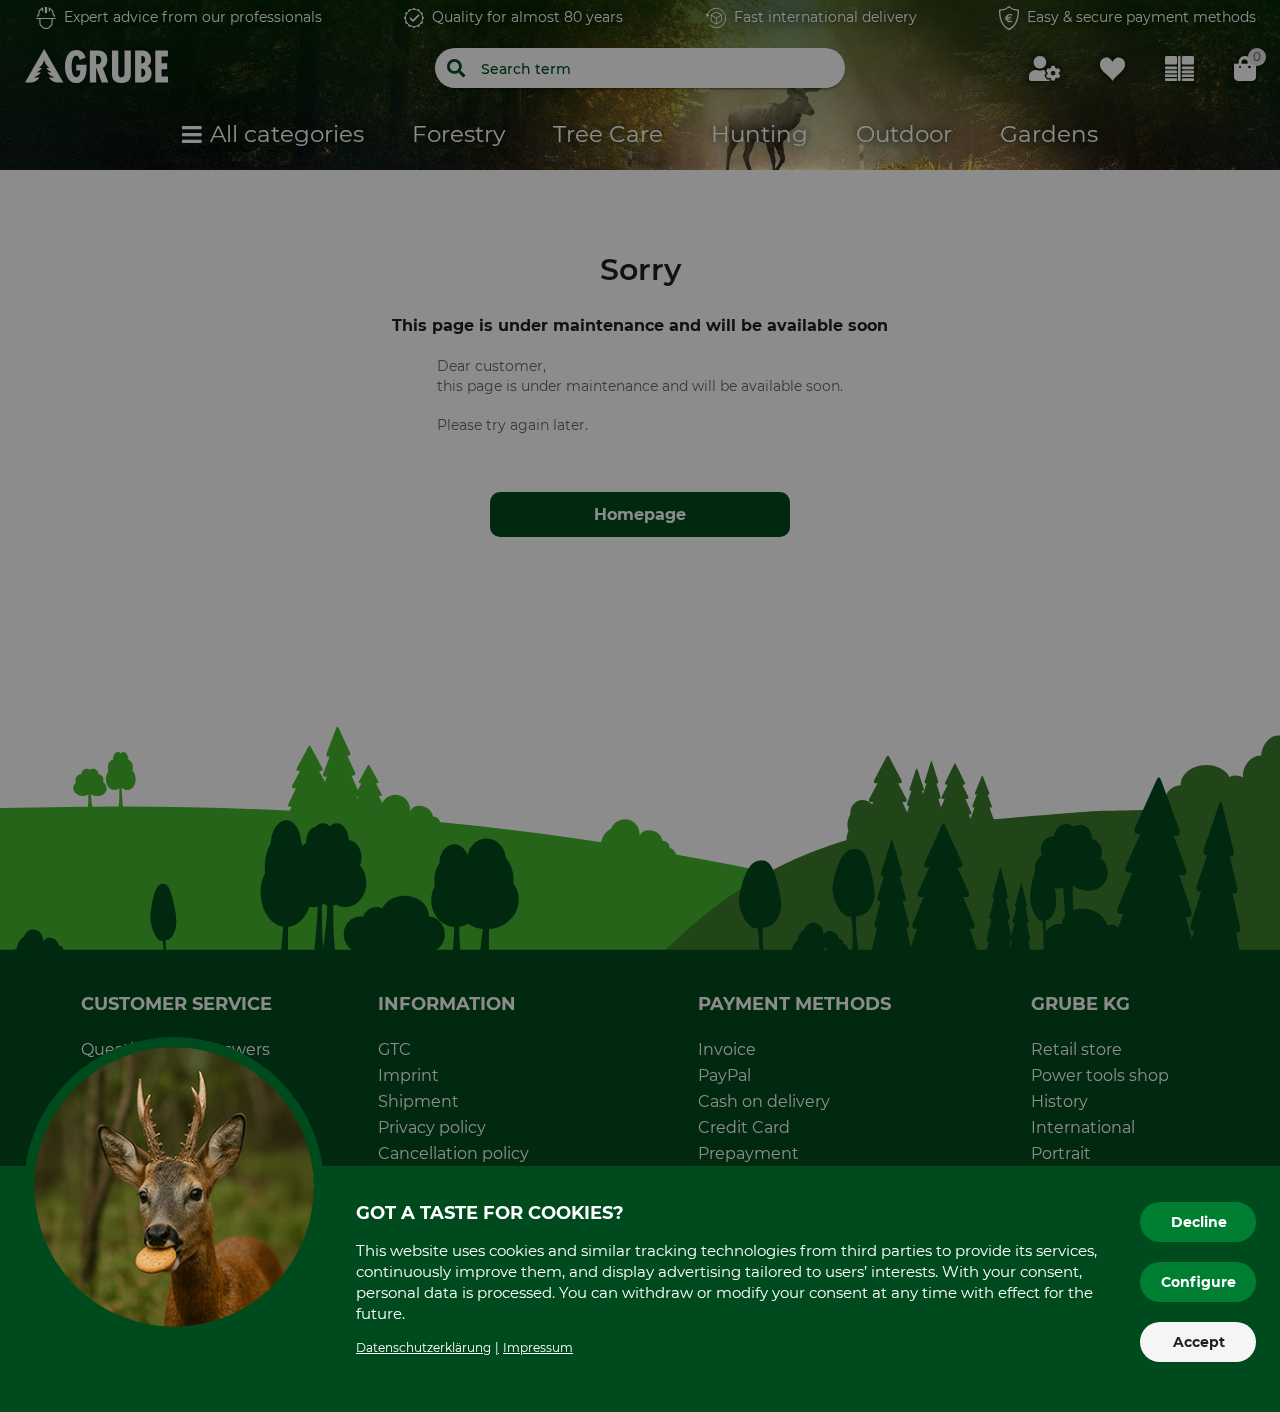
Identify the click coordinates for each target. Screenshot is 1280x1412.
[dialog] (640, 706)
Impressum (538, 1347)
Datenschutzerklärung (423, 1347)
